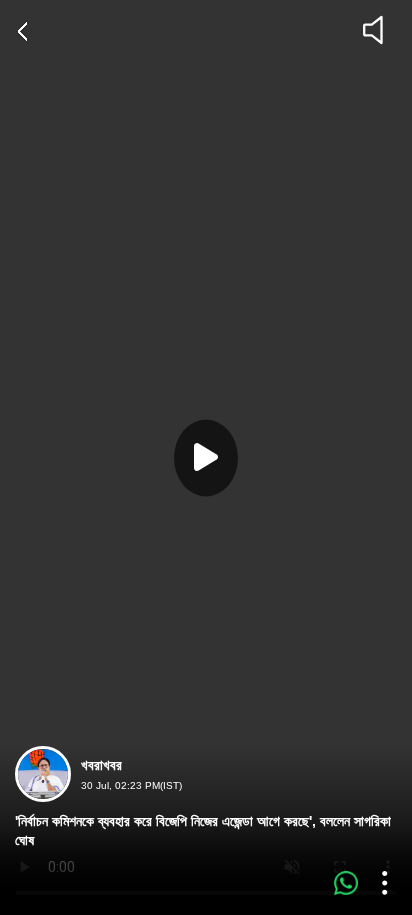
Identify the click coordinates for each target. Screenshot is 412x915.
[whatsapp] (346, 883)
